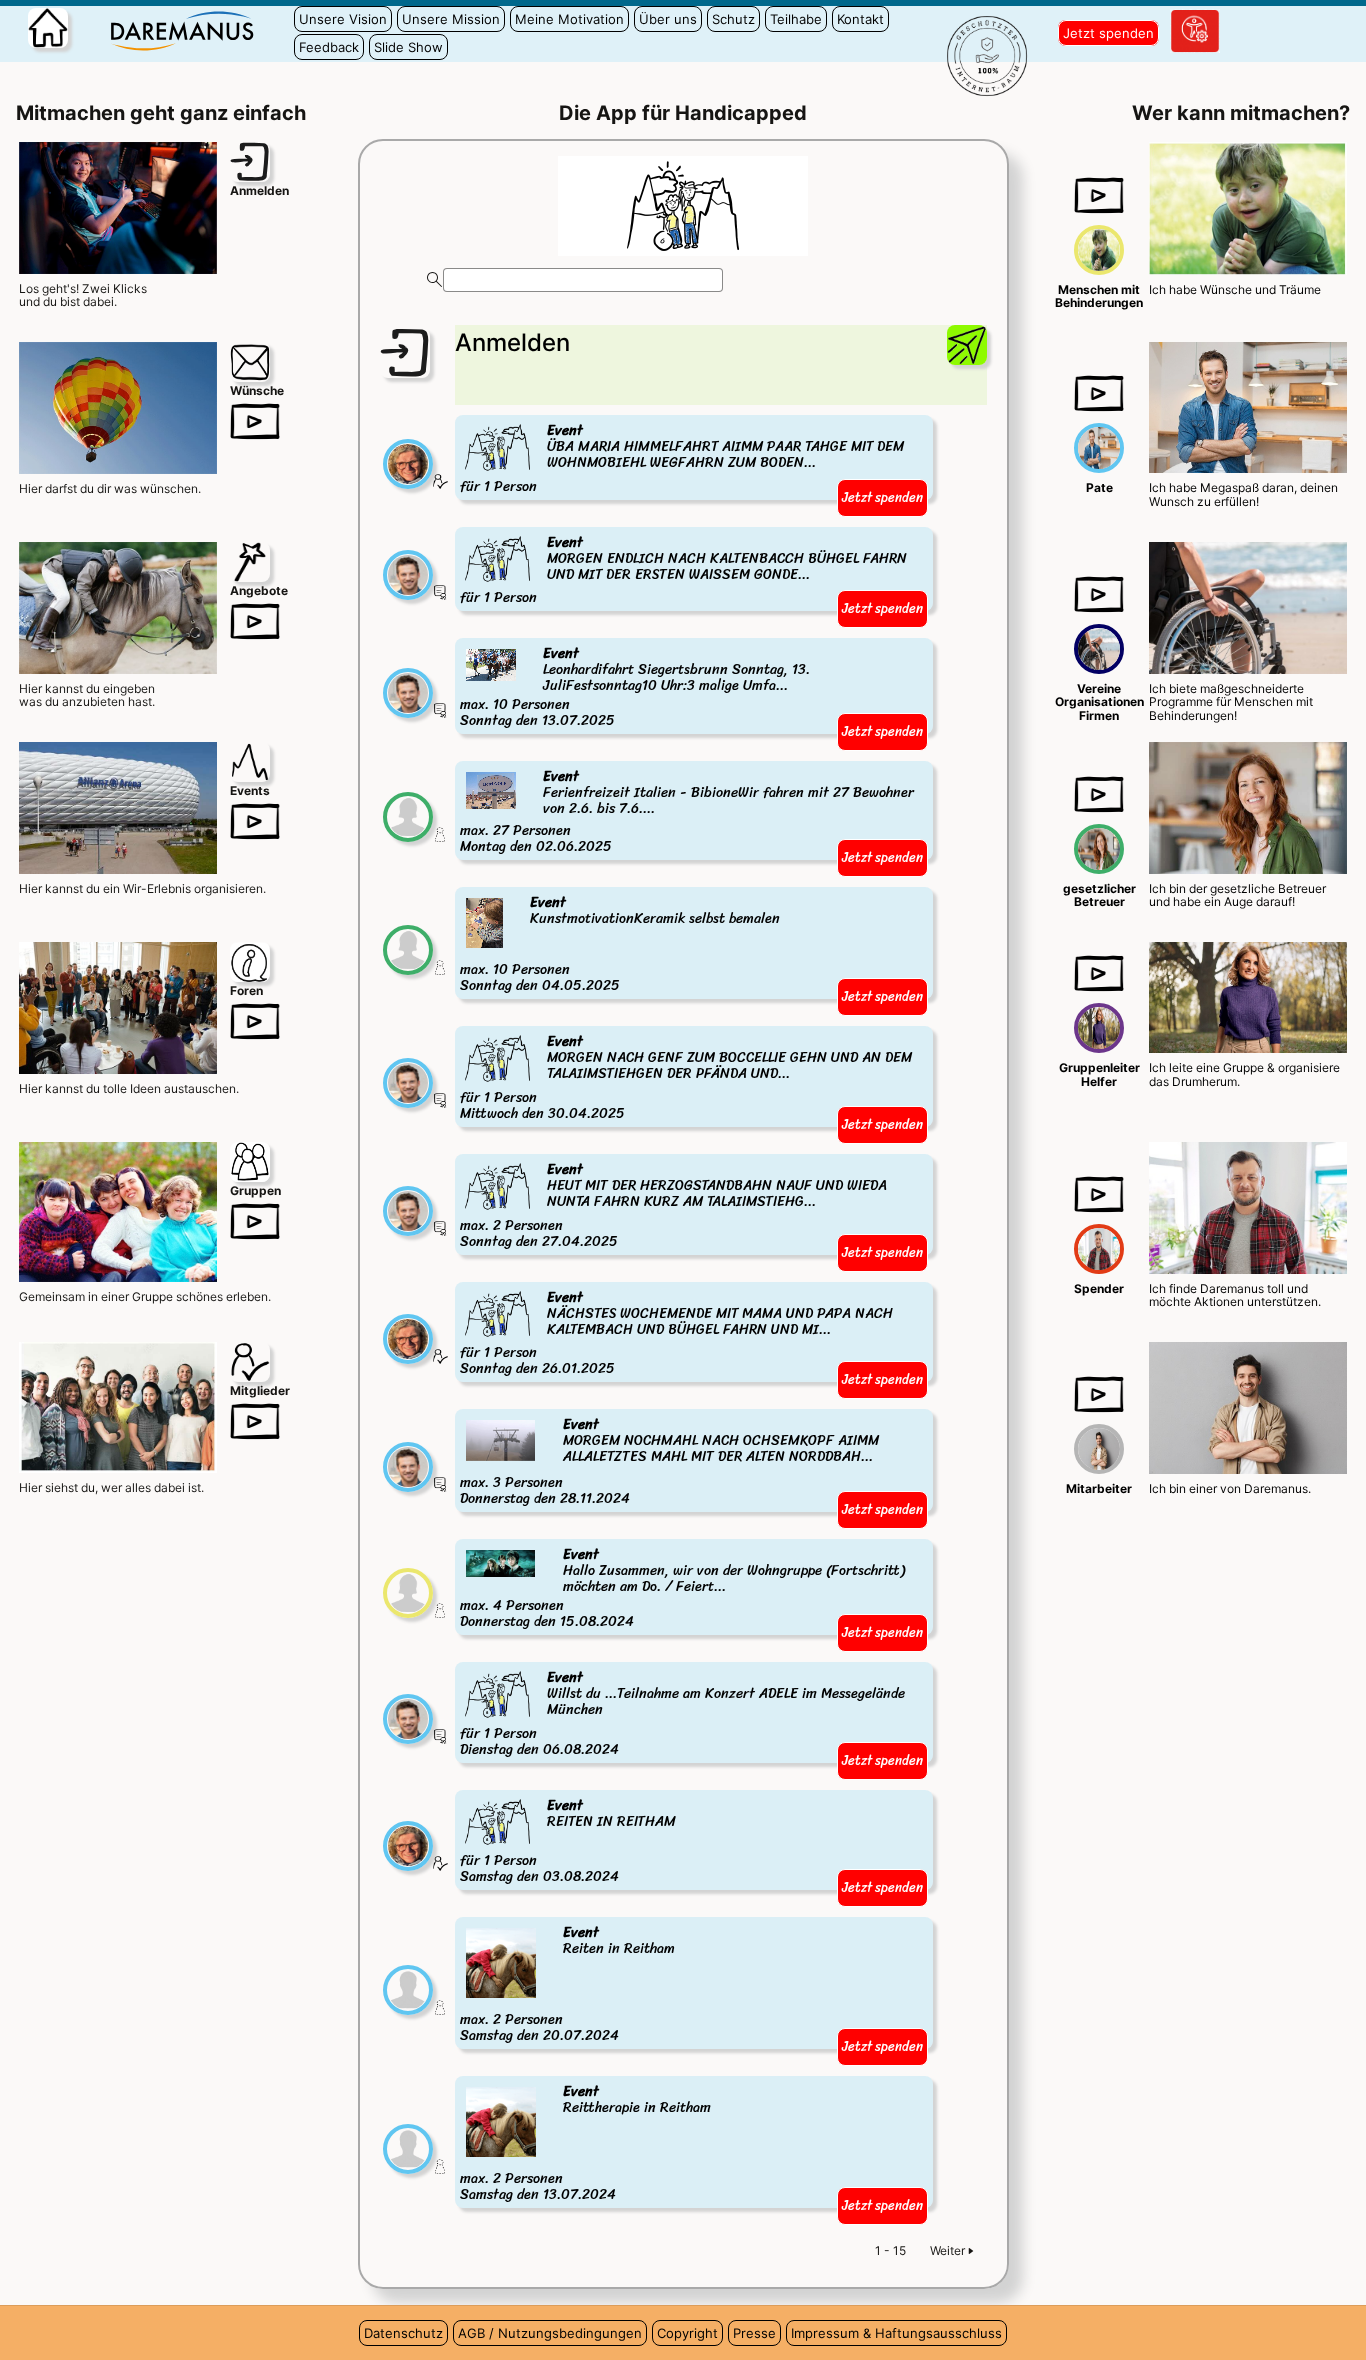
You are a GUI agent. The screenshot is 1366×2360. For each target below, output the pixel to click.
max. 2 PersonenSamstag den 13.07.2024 (585, 2144)
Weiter (947, 2250)
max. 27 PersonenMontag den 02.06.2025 (687, 812)
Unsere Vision (343, 19)
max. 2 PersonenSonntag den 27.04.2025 (673, 1206)
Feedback (329, 47)
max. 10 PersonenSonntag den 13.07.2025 (635, 688)
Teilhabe (796, 19)
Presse (754, 2333)
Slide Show (408, 47)
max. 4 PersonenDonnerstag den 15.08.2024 (682, 1589)
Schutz (733, 19)
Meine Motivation (569, 19)
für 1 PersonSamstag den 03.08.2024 (568, 1842)
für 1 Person (682, 459)
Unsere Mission (451, 19)
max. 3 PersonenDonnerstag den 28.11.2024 (669, 1462)
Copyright (687, 2333)
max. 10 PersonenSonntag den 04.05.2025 (620, 945)
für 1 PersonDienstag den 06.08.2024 (682, 1714)
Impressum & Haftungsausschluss (896, 2333)
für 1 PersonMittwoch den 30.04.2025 (686, 1078)
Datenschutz (403, 2333)
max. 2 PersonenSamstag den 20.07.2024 (567, 1985)
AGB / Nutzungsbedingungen (550, 2333)
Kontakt (860, 19)
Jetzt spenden (1108, 33)
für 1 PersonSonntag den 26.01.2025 (676, 1334)
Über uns (668, 19)
